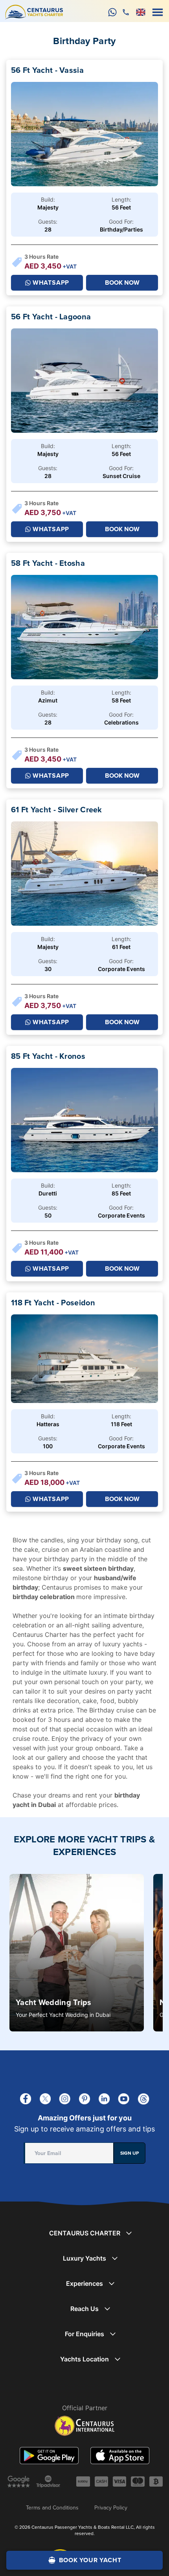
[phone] (126, 12)
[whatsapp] (112, 12)
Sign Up (130, 2153)
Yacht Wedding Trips (54, 2002)
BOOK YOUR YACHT (90, 2560)
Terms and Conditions (52, 2507)
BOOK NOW (122, 283)
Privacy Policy (111, 2507)
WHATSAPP (51, 283)
